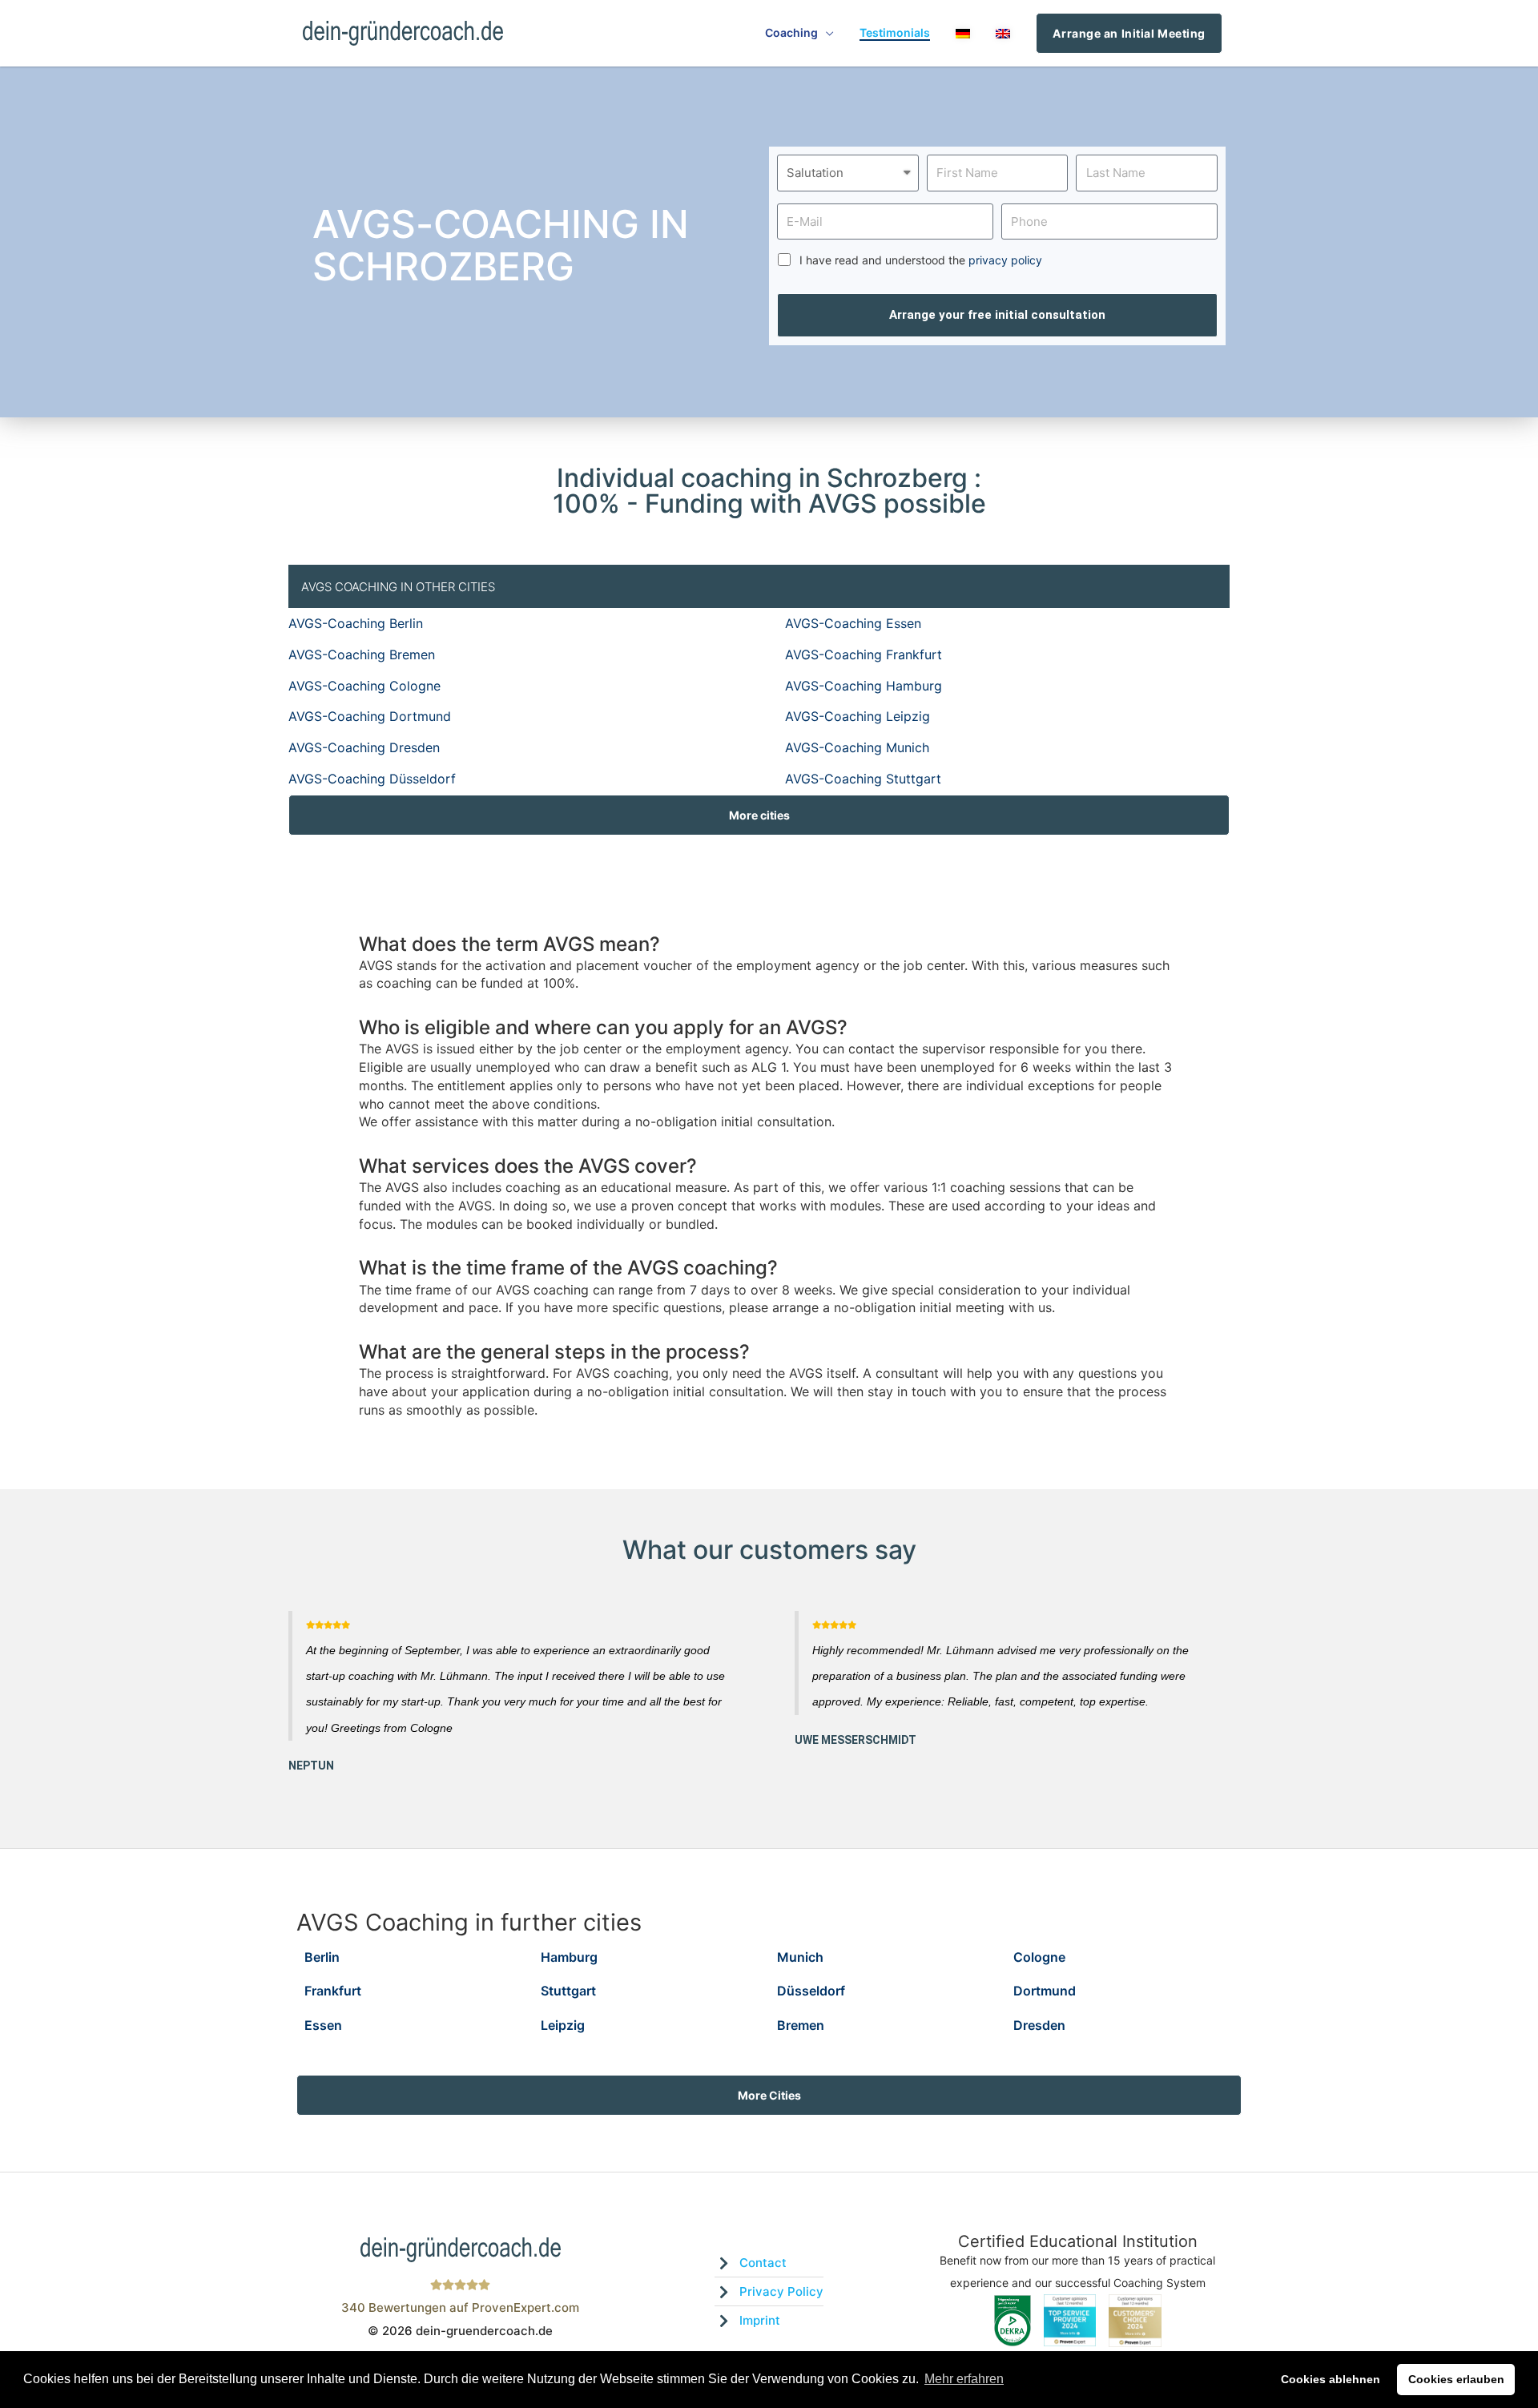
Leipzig (563, 2025)
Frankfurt (333, 1991)
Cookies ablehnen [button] (1331, 2379)
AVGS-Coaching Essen (853, 623)
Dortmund (1045, 1991)
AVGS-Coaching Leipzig (858, 716)
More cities (759, 815)
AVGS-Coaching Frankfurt (864, 654)
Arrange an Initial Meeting (1129, 33)
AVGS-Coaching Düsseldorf (372, 779)
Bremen (801, 2025)
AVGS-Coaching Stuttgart (863, 779)
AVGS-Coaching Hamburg (864, 686)
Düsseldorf (811, 1991)
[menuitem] (963, 33)
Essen (323, 2025)
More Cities (769, 2095)
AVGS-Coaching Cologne (364, 686)
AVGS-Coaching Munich (857, 747)
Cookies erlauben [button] (1456, 2379)
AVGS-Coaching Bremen (362, 654)
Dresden (1039, 2025)
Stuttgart (568, 1991)
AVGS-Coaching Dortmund (370, 716)
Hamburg (569, 1957)
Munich (800, 1957)
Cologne (1039, 1957)
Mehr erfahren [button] (964, 2379)
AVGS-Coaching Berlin (356, 623)
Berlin (322, 1957)
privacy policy (1005, 260)
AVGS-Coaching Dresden (364, 747)
